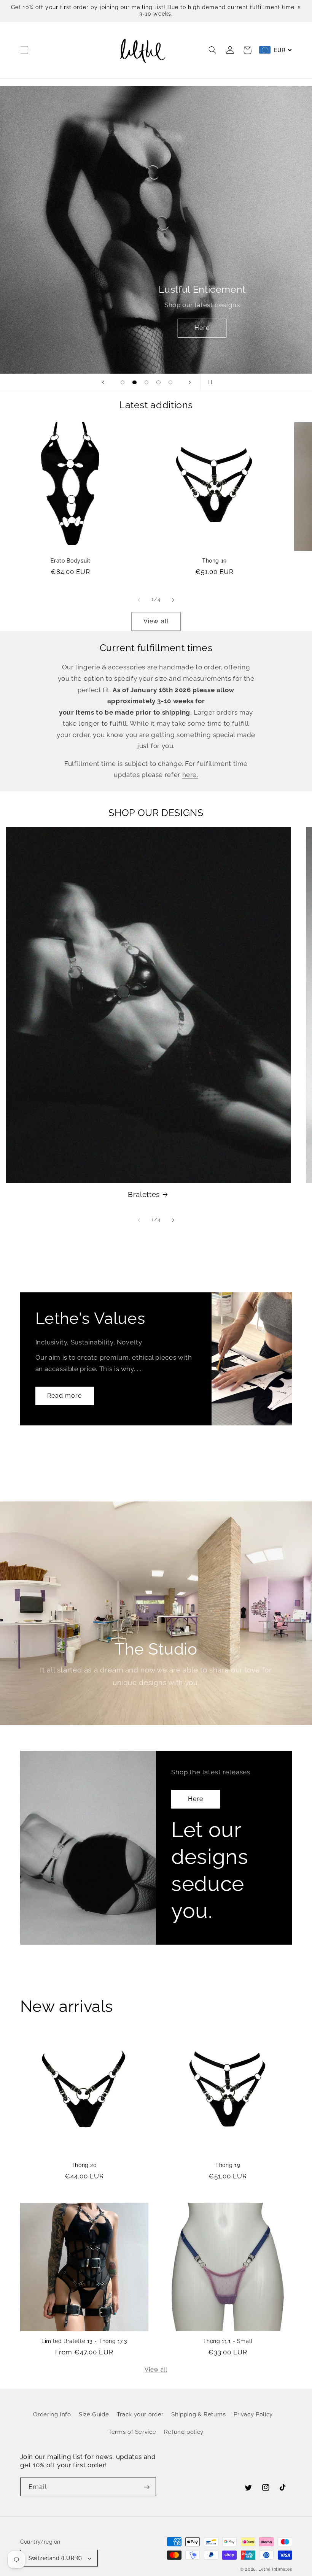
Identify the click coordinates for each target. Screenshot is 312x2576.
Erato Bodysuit (71, 561)
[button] (24, 50)
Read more (64, 1396)
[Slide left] (139, 600)
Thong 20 (84, 2165)
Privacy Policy (253, 2414)
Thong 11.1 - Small (228, 2341)
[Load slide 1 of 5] (123, 382)
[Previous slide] (103, 382)
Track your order (140, 2414)
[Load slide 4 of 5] (159, 382)
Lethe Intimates (275, 2569)
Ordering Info (52, 2414)
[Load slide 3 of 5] (146, 382)
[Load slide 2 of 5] (135, 382)
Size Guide (94, 2414)
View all (156, 621)
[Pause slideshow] (209, 382)
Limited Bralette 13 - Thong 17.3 (84, 2341)
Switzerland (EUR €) (55, 2558)
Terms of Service (132, 2432)
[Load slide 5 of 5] (170, 382)
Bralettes (144, 1194)
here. (190, 775)
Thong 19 (214, 561)
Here (202, 328)
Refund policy (184, 2432)
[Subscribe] (147, 2487)
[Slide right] (173, 600)
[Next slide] (189, 382)
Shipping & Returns (198, 2414)
